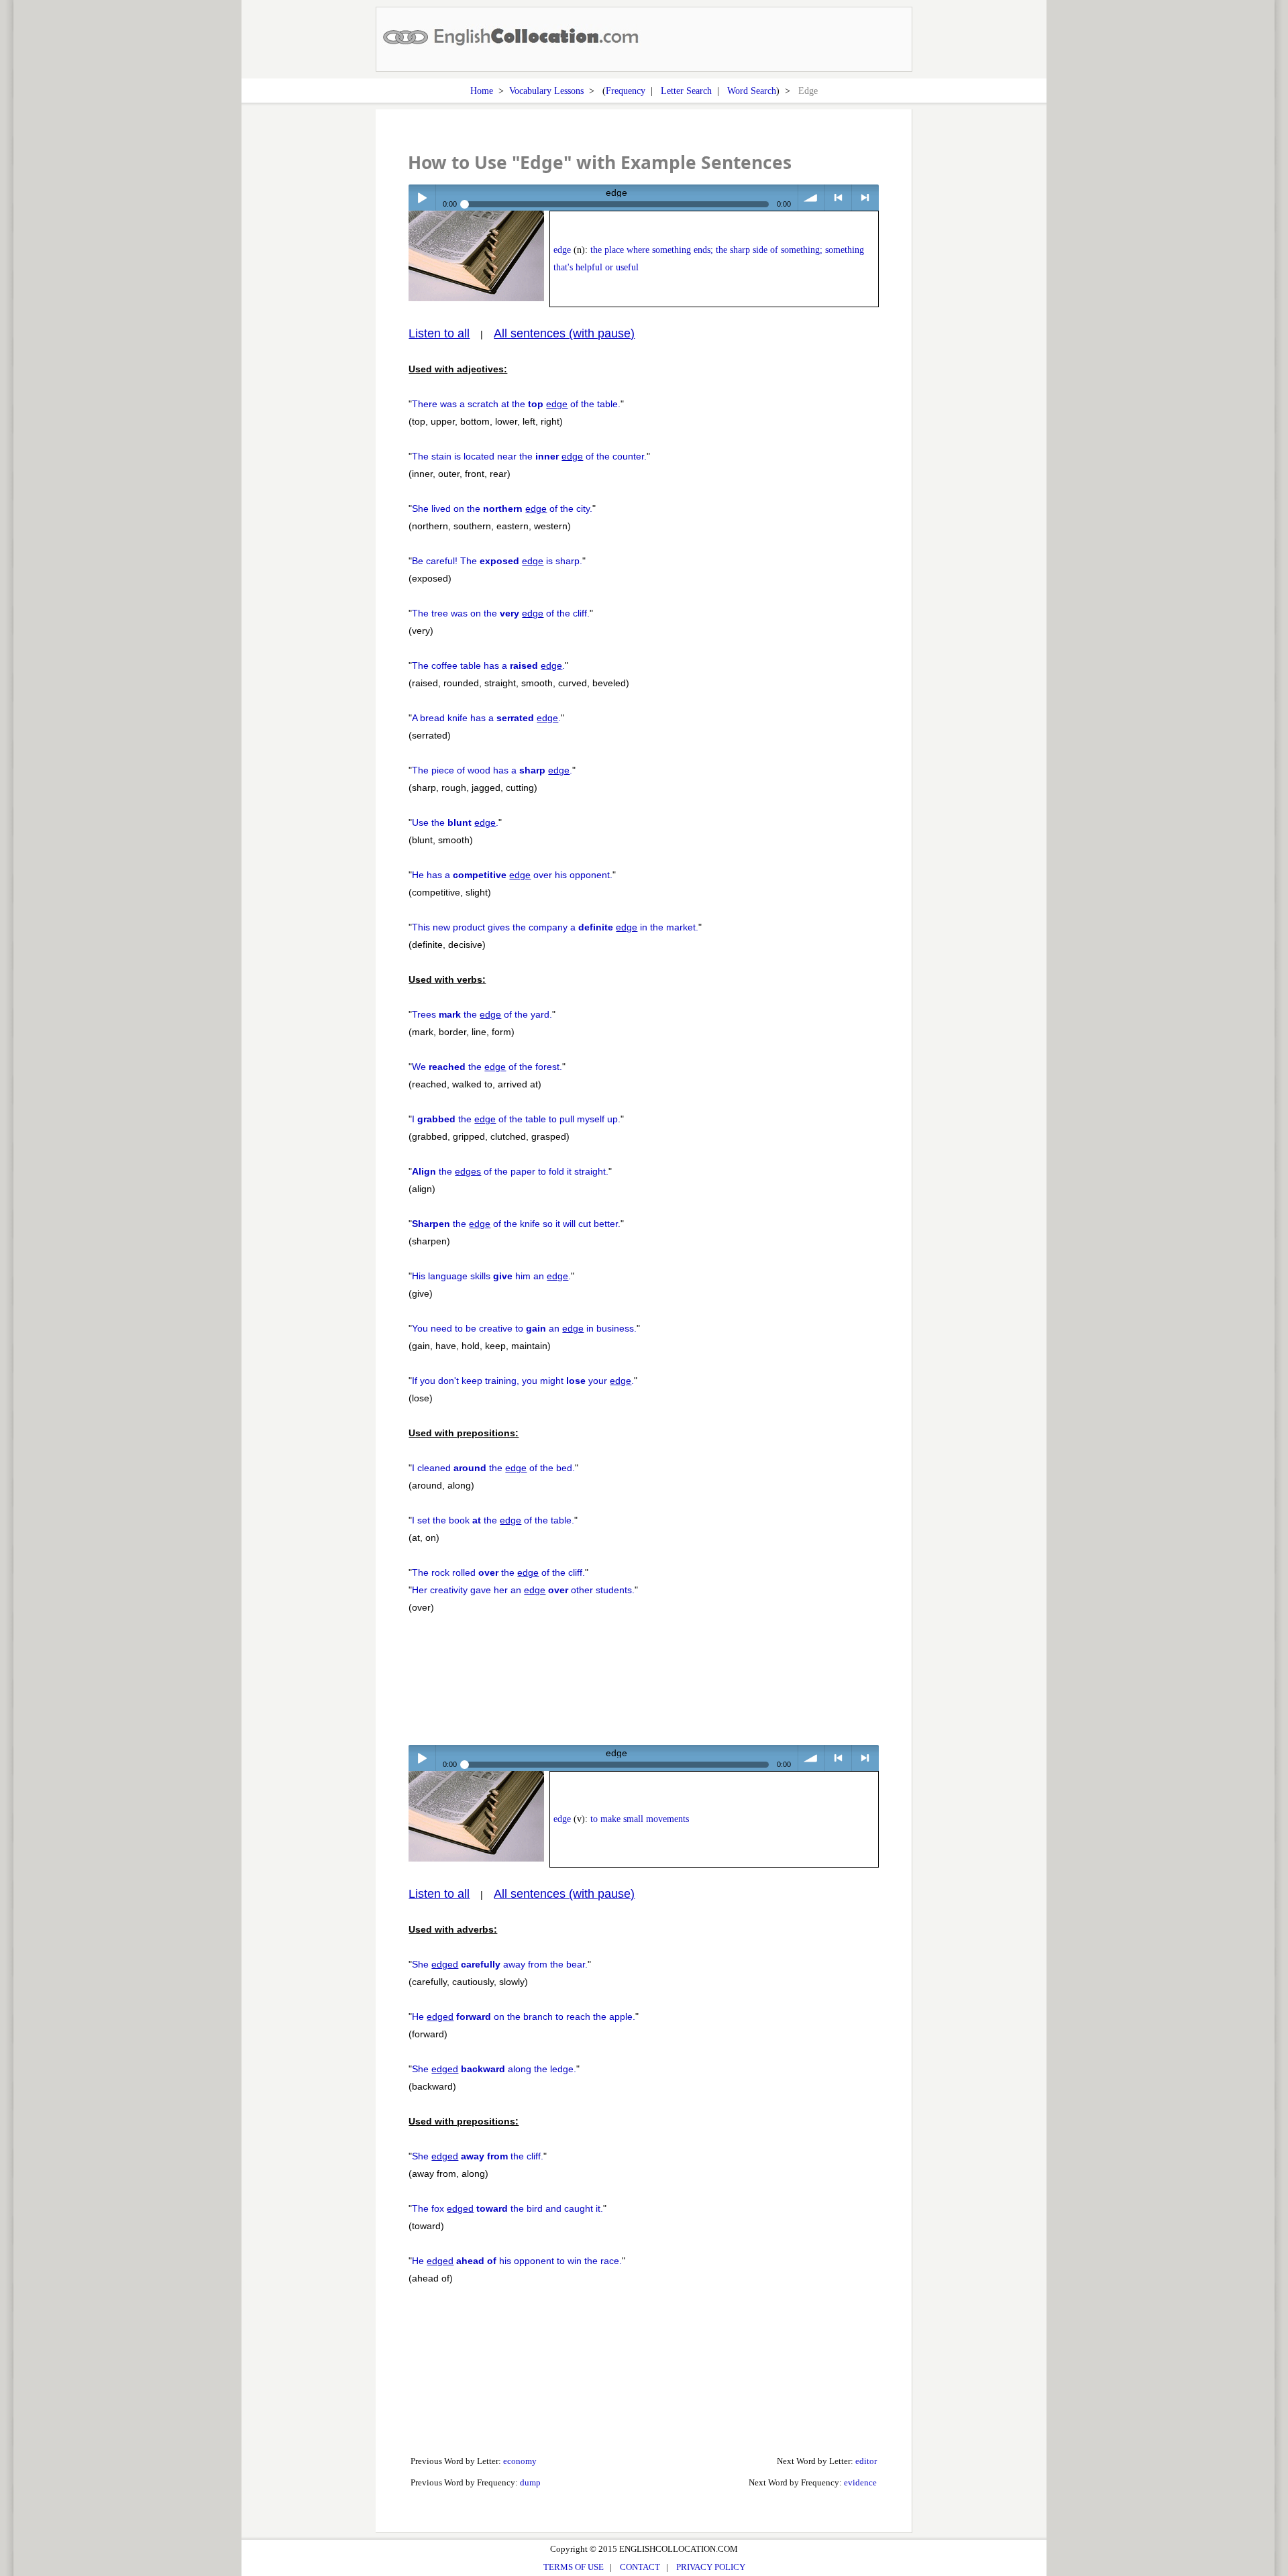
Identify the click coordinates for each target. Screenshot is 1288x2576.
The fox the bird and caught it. (507, 2208)
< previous (838, 198)
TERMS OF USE (574, 2567)
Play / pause (422, 198)
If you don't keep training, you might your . (523, 1381)
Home (482, 91)
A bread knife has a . (486, 718)
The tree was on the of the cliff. (501, 613)
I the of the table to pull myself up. (516, 1119)
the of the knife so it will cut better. (516, 1224)
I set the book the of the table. (493, 1520)
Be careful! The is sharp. (497, 561)
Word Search (752, 91)
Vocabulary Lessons (546, 91)
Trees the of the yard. (482, 1014)
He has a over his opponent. (512, 875)
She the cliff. (478, 2156)
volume (811, 198)
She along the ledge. (494, 2069)
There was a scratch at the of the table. (516, 404)
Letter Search (686, 91)
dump (530, 2482)
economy (520, 2461)
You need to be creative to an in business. (524, 1328)
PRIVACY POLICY (711, 2567)
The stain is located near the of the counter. (529, 456)
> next (865, 198)
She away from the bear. (500, 1964)
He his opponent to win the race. (517, 2261)
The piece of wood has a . (492, 770)
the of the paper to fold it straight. (510, 1171)
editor (866, 2461)
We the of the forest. (487, 1067)
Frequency (626, 91)
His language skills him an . (491, 1276)
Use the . (455, 822)
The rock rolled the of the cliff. (498, 1572)
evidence (860, 2482)
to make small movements (640, 1819)
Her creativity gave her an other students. (523, 1590)
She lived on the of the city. (502, 508)
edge (562, 250)
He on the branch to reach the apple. (524, 2017)
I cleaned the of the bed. (493, 1468)
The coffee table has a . (488, 665)
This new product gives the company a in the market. (555, 927)
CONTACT (640, 2567)
